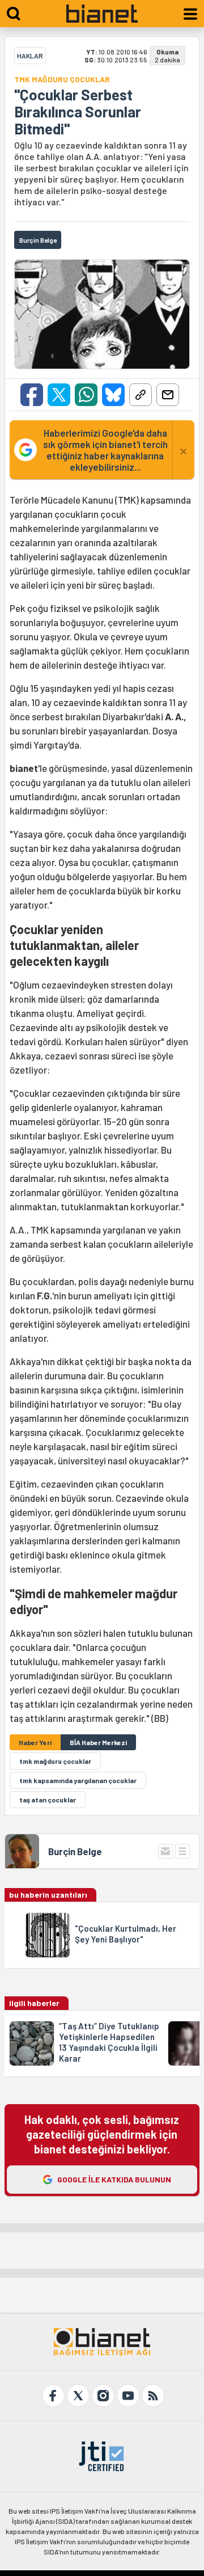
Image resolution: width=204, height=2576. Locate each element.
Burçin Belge (75, 1851)
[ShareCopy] (141, 395)
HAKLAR (30, 56)
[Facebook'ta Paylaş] (32, 395)
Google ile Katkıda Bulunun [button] (114, 2179)
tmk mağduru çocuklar (55, 1761)
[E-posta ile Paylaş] (168, 395)
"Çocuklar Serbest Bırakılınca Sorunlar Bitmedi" (78, 112)
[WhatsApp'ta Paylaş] (86, 395)
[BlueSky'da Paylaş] (113, 395)
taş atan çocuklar (48, 1800)
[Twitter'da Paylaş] (59, 395)
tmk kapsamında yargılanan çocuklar (78, 1780)
